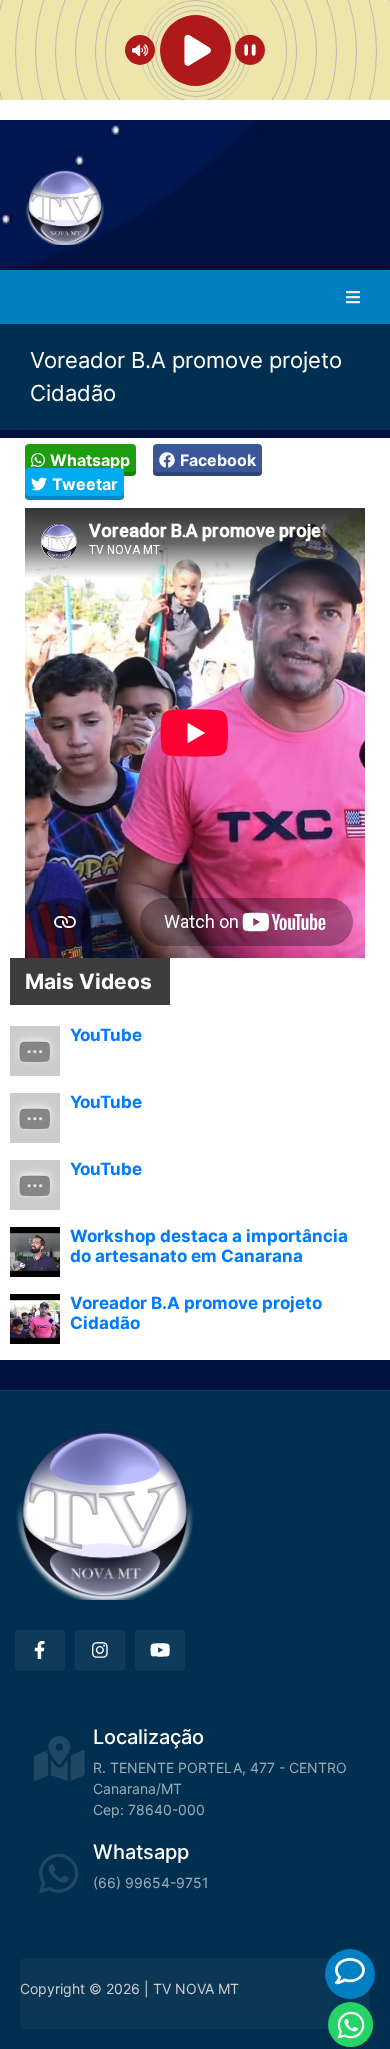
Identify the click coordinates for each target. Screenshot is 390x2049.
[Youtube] (160, 1650)
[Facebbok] (40, 1650)
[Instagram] (100, 1650)
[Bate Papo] (350, 1971)
